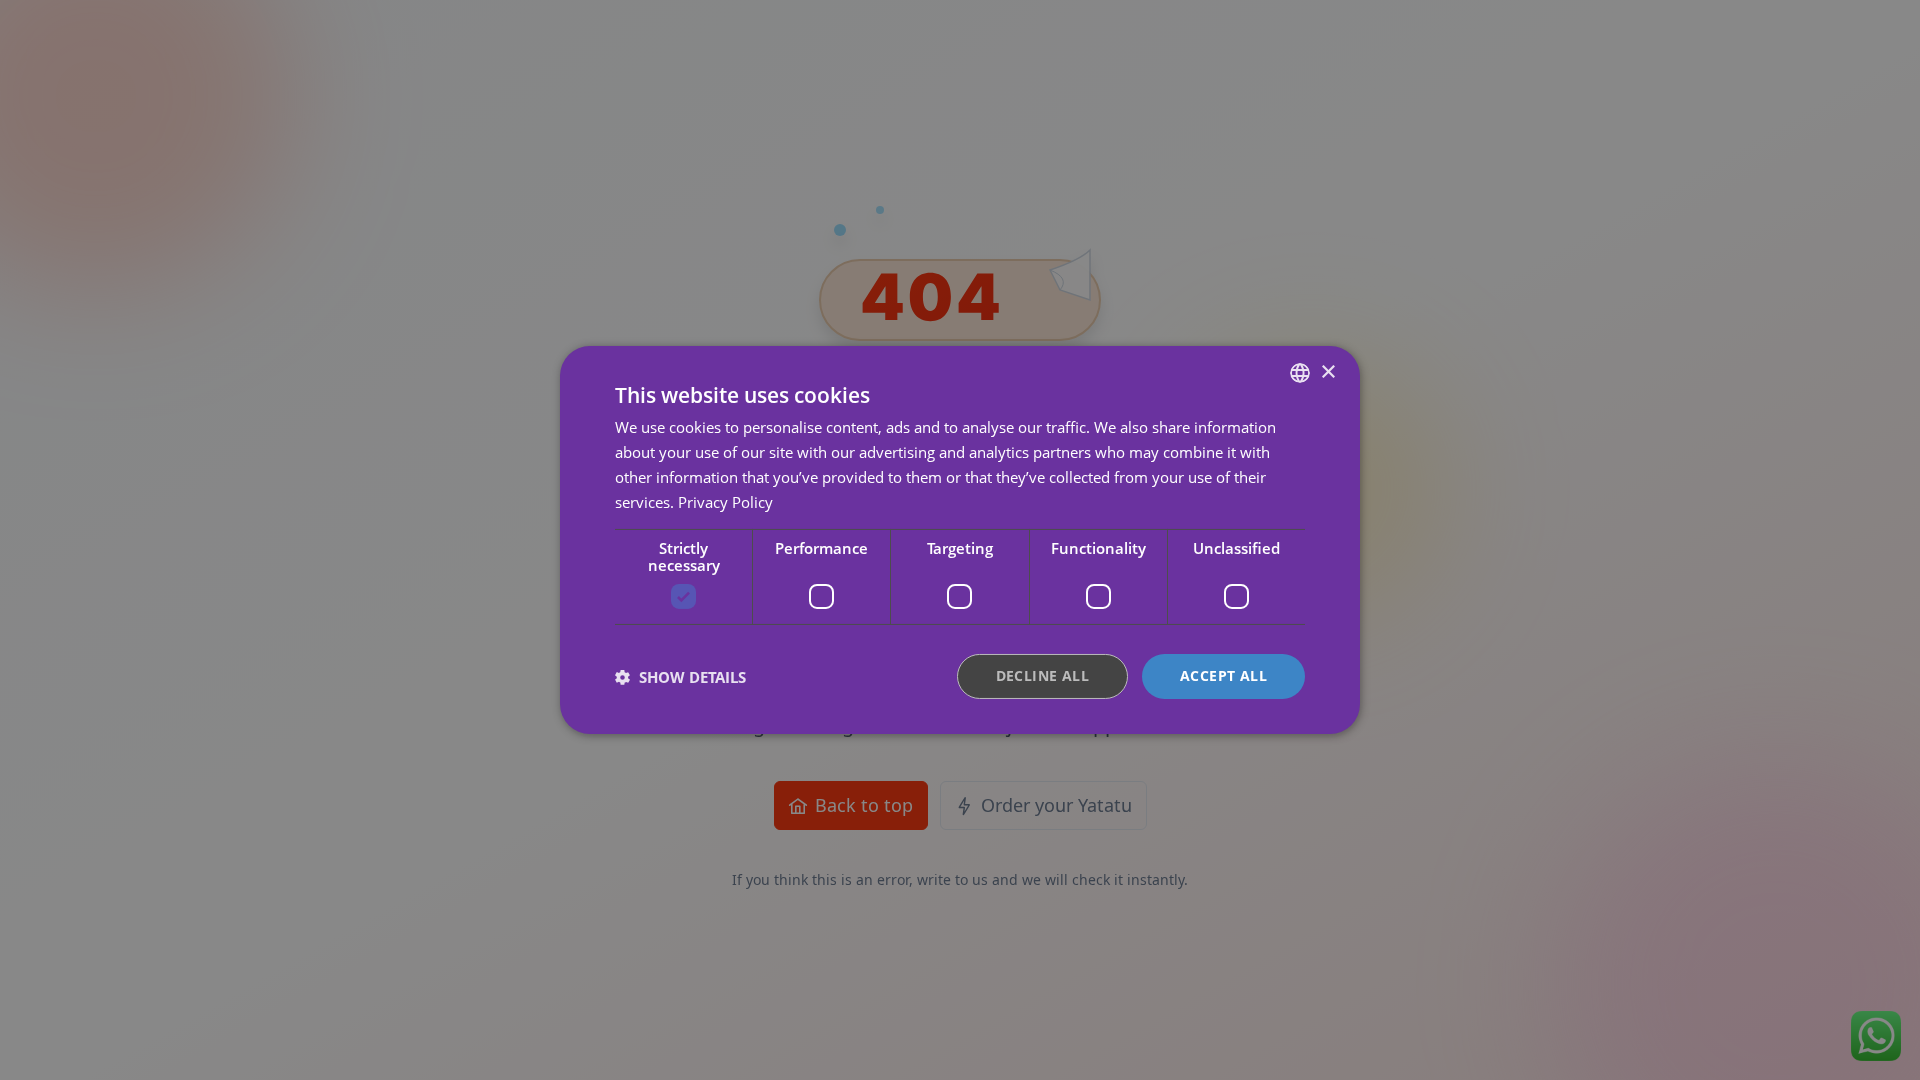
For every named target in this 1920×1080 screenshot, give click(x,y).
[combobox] (1300, 373)
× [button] (1327, 371)
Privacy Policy (725, 502)
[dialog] (960, 540)
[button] (680, 677)
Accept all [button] (1223, 675)
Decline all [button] (1042, 675)
